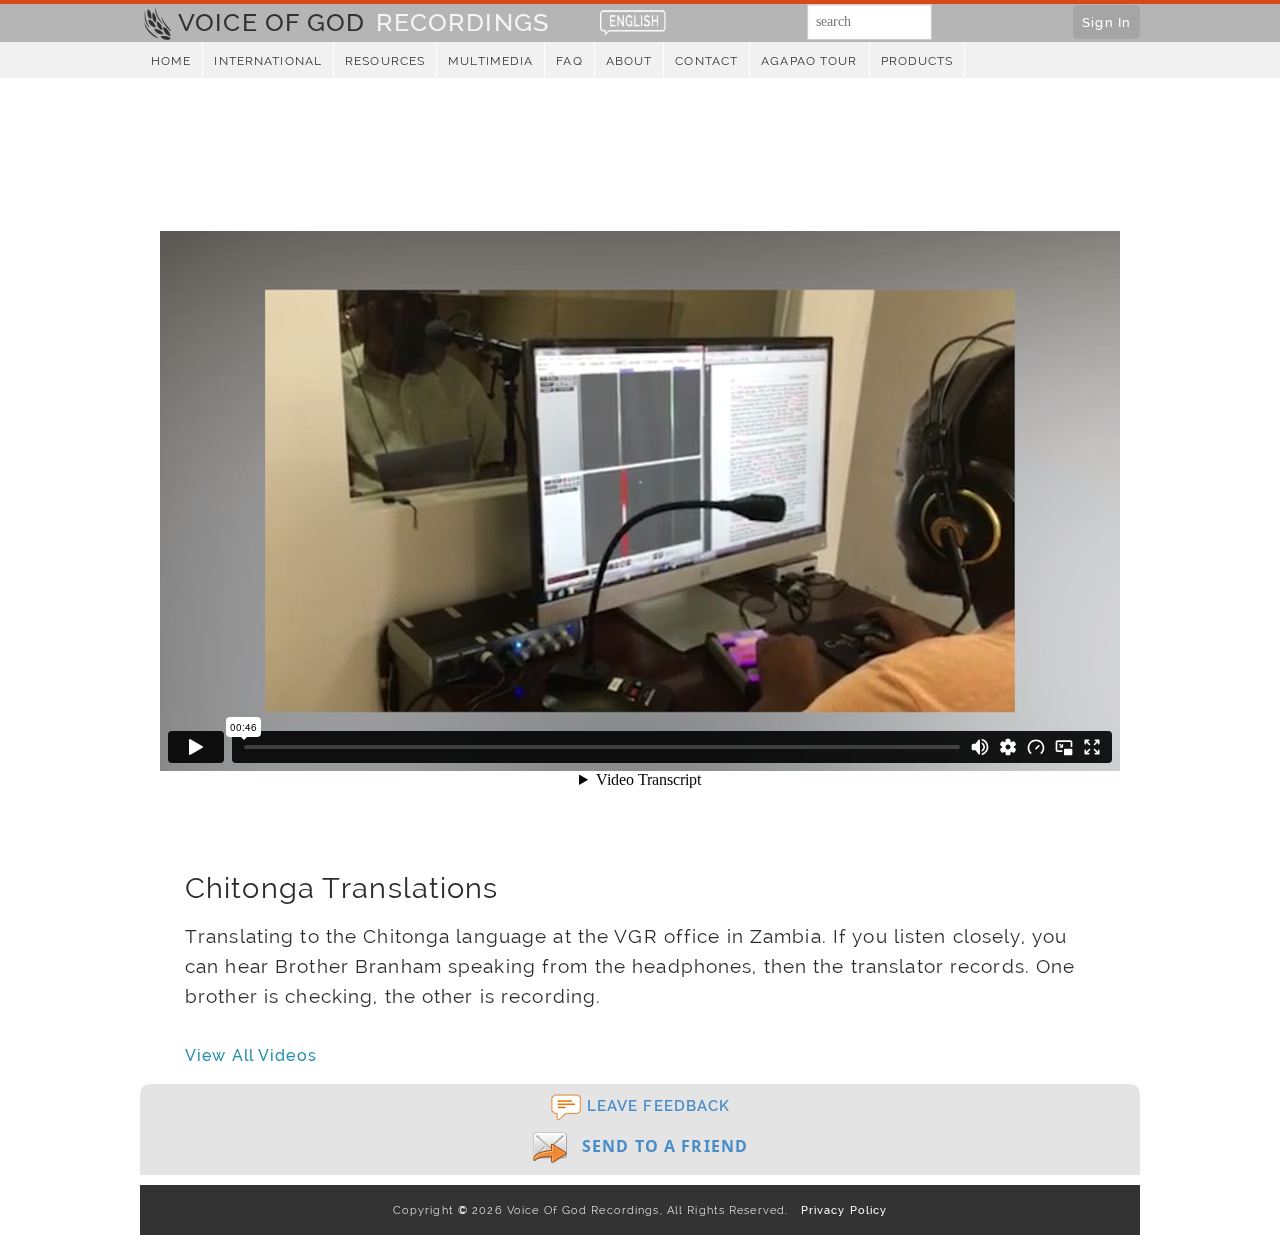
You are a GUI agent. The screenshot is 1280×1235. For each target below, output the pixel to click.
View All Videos (251, 1055)
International (268, 61)
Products (917, 61)
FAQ (569, 61)
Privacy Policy (839, 1210)
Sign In (1106, 22)
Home (171, 61)
